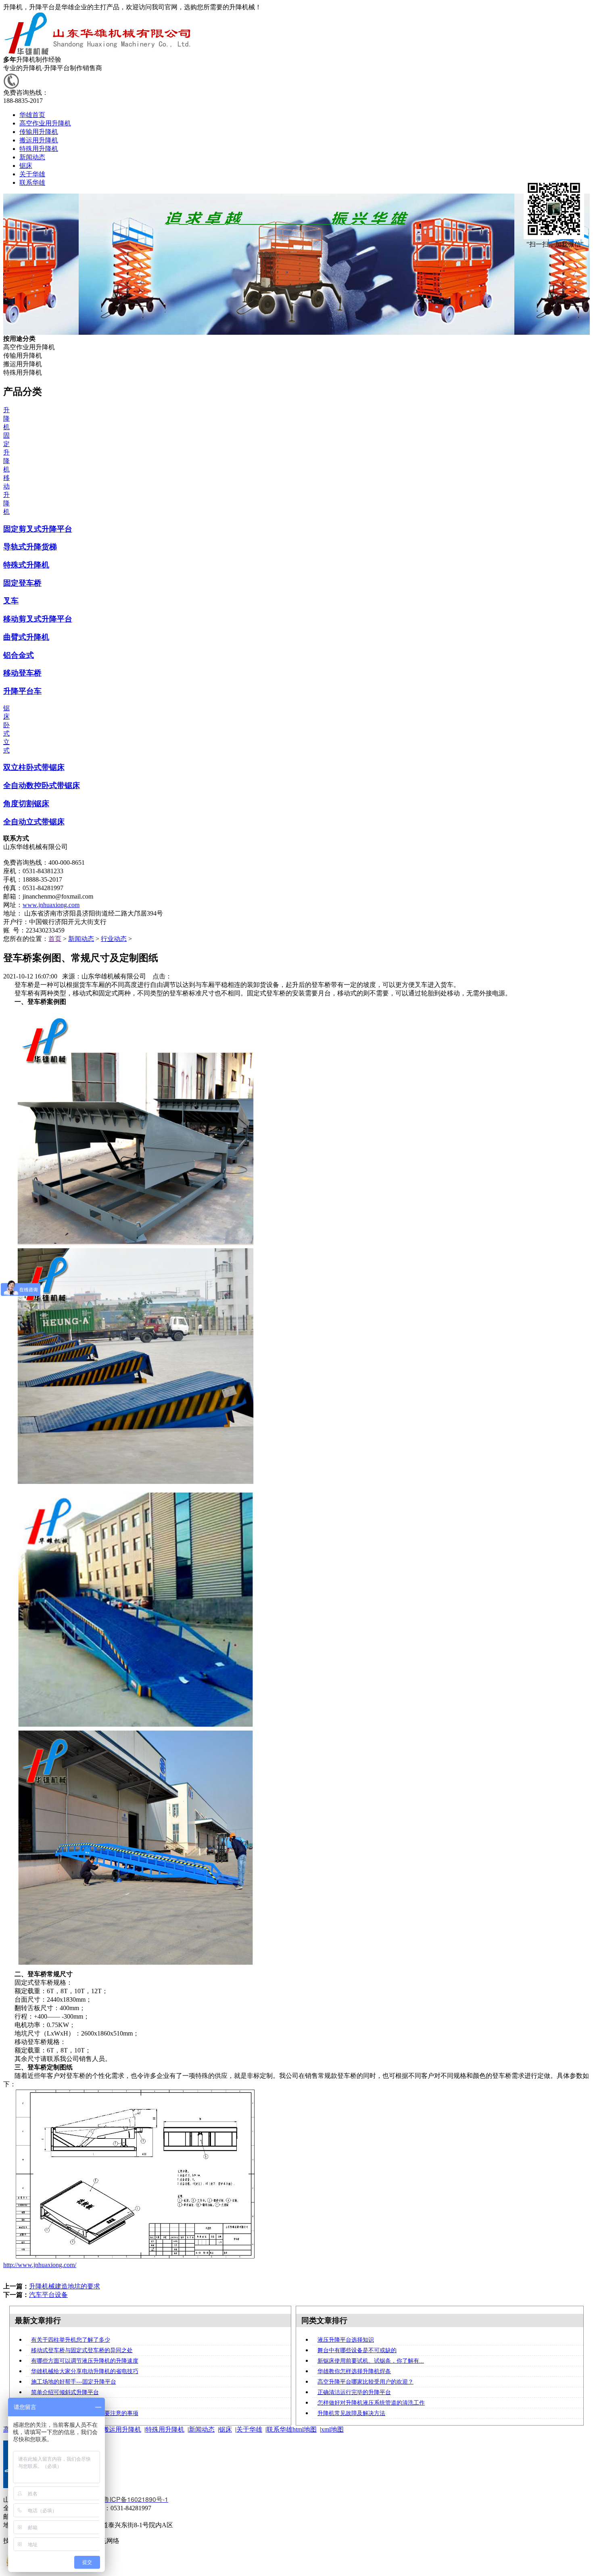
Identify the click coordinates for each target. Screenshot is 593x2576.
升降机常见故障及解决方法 (351, 2413)
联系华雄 (280, 2429)
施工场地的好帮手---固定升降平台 (74, 2382)
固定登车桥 (22, 583)
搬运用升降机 (122, 2429)
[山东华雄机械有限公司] (99, 53)
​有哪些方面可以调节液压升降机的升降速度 (85, 2361)
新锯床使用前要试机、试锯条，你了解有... (371, 2361)
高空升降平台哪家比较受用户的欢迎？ (365, 2382)
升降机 (6, 418)
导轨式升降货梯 (30, 547)
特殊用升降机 (165, 2429)
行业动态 (114, 939)
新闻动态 (81, 939)
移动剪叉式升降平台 (38, 619)
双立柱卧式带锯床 (34, 767)
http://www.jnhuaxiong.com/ (40, 2265)
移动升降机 (6, 495)
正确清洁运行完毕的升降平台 (354, 2392)
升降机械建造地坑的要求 (65, 2286)
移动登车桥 (22, 673)
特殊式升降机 (26, 565)
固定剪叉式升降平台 (38, 529)
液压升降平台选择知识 (346, 2340)
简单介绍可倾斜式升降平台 (65, 2392)
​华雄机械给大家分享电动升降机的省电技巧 (85, 2371)
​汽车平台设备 (48, 2295)
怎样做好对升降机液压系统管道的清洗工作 (371, 2403)
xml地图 (332, 2429)
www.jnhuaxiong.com (51, 905)
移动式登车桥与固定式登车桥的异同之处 (82, 2350)
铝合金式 (19, 655)
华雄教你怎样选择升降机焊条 (354, 2371)
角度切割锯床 (26, 804)
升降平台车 (22, 691)
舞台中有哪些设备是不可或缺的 (357, 2350)
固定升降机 (6, 452)
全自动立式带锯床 (34, 822)
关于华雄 (249, 2429)
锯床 (226, 2429)
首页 (55, 939)
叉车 (11, 601)
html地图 (305, 2429)
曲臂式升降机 (26, 637)
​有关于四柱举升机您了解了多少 (71, 2340)
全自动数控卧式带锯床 (42, 785)
